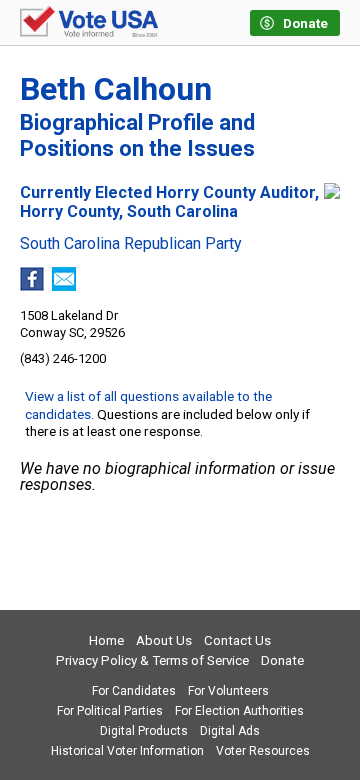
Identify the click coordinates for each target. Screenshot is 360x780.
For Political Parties (110, 711)
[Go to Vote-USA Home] (89, 23)
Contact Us (237, 640)
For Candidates (134, 691)
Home (106, 640)
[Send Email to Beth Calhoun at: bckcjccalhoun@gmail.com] (64, 285)
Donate (282, 660)
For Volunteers (228, 691)
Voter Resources (263, 751)
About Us (164, 640)
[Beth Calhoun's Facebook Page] (32, 285)
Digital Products (144, 731)
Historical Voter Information (127, 751)
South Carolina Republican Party (131, 244)
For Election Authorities (239, 711)
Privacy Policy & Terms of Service (152, 660)
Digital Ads (230, 731)
